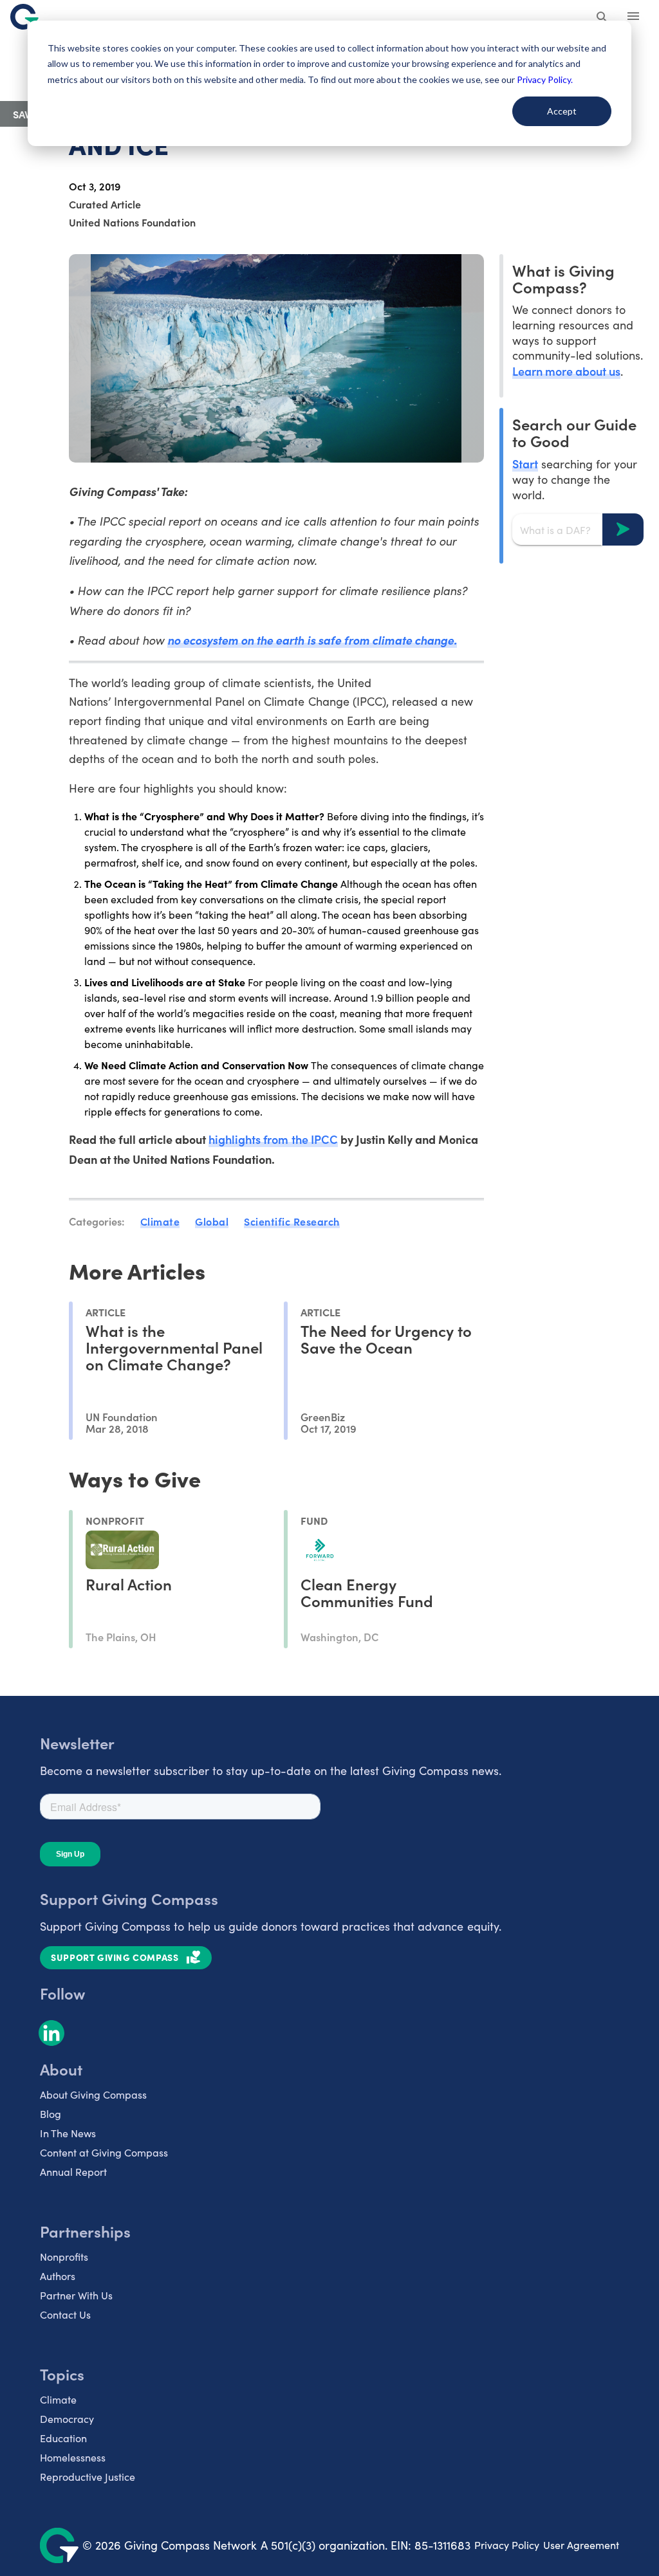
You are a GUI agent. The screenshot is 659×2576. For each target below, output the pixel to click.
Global (212, 1221)
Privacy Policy (507, 2545)
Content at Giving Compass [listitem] (104, 2152)
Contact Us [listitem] (65, 2314)
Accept (562, 111)
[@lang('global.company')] (24, 17)
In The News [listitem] (68, 2133)
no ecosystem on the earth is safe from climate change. (312, 640)
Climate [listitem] (58, 2399)
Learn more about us (566, 371)
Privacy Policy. (545, 79)
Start (525, 464)
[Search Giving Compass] (602, 18)
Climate (160, 1221)
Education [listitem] (63, 2438)
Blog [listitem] (51, 2114)
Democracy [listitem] (67, 2419)
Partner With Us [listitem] (76, 2295)
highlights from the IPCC (273, 1139)
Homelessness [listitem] (73, 2457)
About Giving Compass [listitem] (93, 2094)
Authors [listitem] (58, 2276)
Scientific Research (292, 1221)
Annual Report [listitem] (73, 2172)
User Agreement (581, 2545)
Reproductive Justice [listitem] (88, 2477)
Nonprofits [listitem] (64, 2257)
